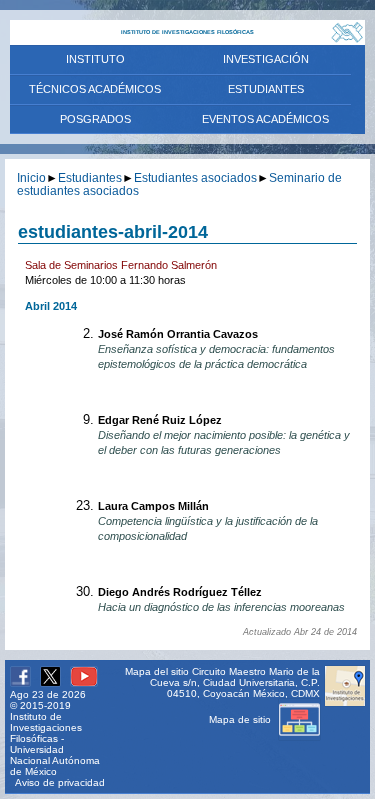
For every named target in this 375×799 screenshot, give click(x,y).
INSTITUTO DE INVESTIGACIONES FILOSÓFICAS (187, 32)
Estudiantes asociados (195, 177)
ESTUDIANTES (266, 89)
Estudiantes (90, 177)
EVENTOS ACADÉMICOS (265, 119)
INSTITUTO (95, 59)
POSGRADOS (95, 119)
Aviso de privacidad (60, 782)
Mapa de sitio (241, 719)
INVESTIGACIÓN (266, 59)
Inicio (31, 177)
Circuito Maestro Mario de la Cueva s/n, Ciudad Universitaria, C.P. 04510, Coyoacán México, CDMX (235, 682)
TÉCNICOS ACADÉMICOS (95, 89)
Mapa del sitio (157, 671)
